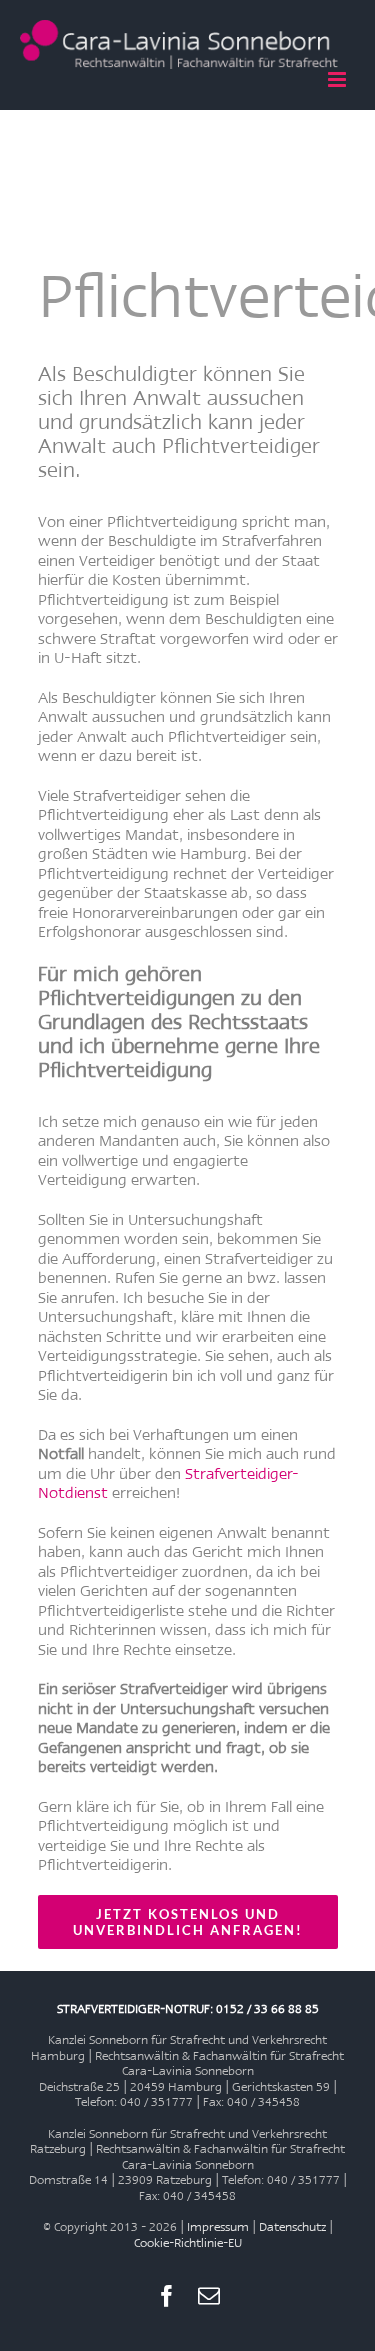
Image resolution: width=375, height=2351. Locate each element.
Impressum (218, 2226)
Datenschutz (292, 2226)
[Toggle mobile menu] (338, 79)
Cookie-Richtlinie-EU (188, 2242)
